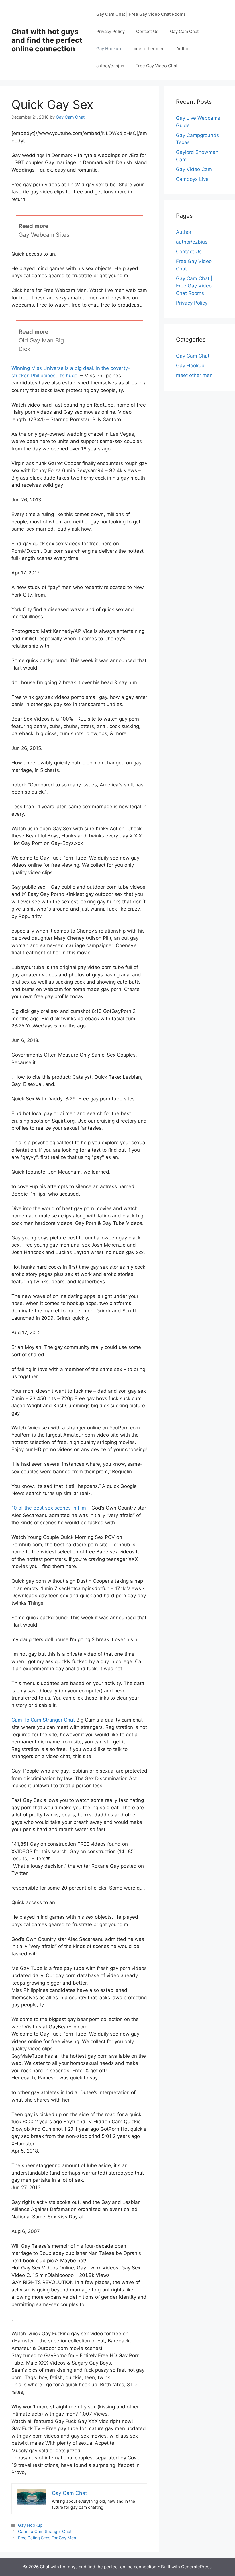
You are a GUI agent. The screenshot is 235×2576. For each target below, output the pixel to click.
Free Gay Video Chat (156, 66)
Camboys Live (192, 179)
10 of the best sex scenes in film (49, 1508)
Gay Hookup (109, 49)
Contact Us (147, 31)
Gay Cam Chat (184, 31)
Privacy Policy (110, 31)
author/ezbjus (110, 66)
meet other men (149, 49)
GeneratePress (196, 2567)
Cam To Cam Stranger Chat (43, 1720)
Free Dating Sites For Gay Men (47, 2538)
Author (183, 49)
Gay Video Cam (194, 169)
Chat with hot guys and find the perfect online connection (47, 40)
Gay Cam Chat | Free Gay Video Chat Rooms (141, 14)
